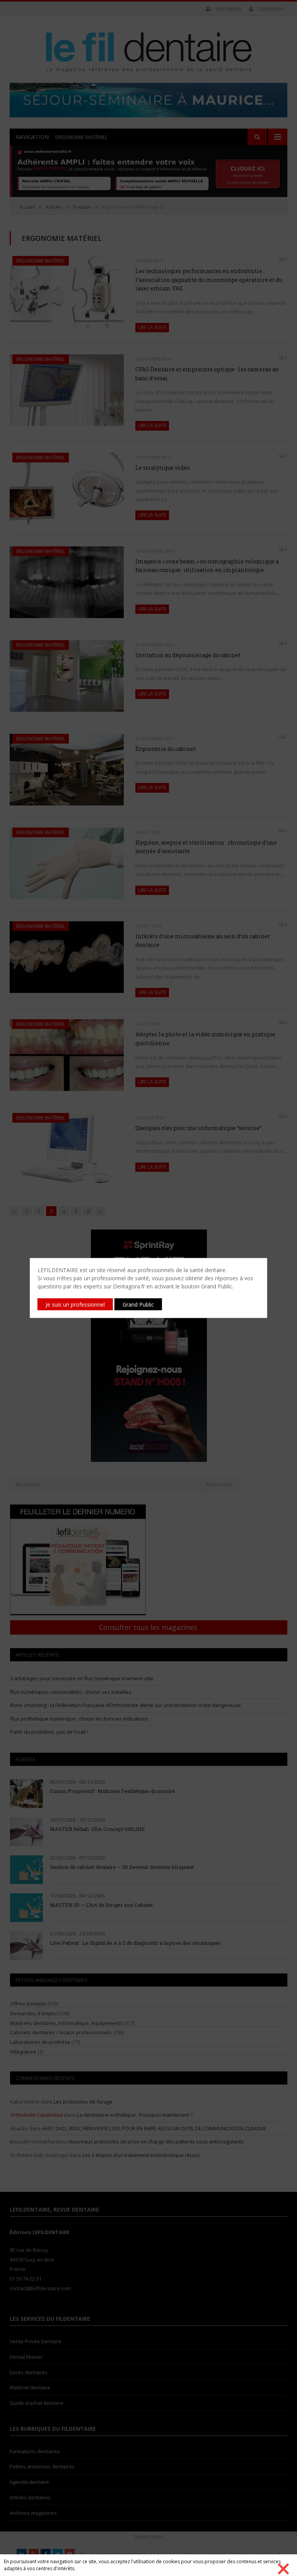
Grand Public (138, 1304)
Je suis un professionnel (75, 1304)
